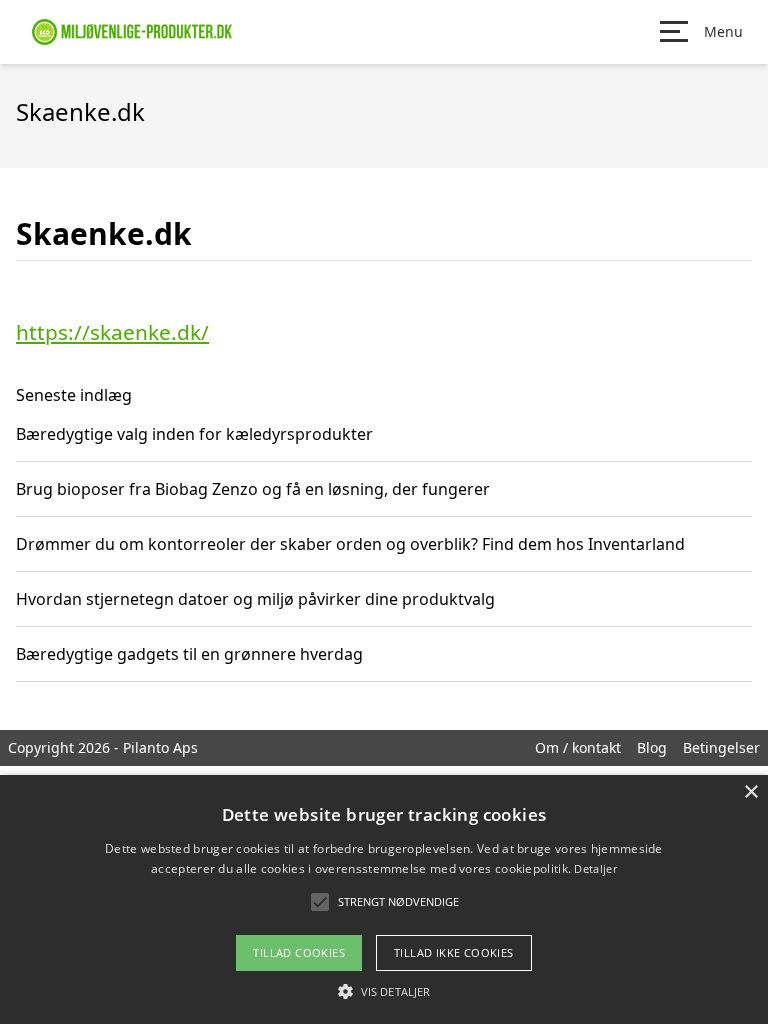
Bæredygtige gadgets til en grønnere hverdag (189, 654)
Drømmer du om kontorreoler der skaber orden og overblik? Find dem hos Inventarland (350, 544)
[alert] (384, 899)
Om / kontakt (578, 747)
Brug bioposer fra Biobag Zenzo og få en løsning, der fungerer (253, 489)
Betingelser (721, 747)
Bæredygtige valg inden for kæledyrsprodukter (194, 434)
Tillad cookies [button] (299, 952)
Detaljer (595, 868)
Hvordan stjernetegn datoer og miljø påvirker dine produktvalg (255, 599)
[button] (384, 991)
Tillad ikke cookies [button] (454, 952)
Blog (652, 747)
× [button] (750, 792)
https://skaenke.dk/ (112, 332)
